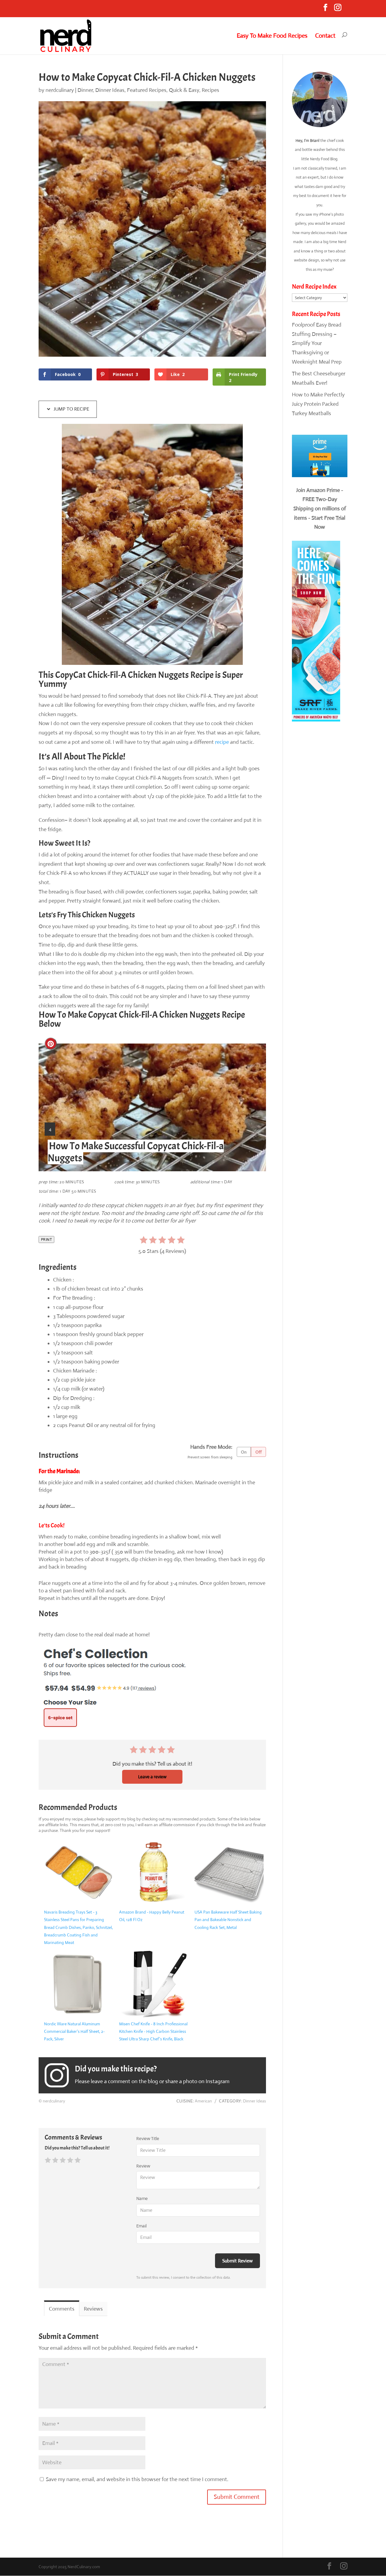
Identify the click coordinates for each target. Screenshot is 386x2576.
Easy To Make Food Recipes (272, 36)
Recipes (210, 90)
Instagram (218, 2081)
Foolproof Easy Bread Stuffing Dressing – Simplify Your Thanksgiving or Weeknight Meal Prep (317, 343)
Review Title (148, 2138)
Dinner (85, 90)
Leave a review (152, 1777)
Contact (325, 36)
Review (143, 2166)
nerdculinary (60, 90)
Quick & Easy (184, 90)
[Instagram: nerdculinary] (60, 2075)
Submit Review (237, 2261)
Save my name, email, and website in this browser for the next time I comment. (137, 2479)
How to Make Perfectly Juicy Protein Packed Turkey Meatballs (318, 404)
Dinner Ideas (110, 90)
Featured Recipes (147, 90)
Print (46, 1239)
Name (142, 2198)
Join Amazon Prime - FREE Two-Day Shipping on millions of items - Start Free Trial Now (320, 509)
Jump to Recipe (71, 409)
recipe (222, 742)
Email (141, 2226)
